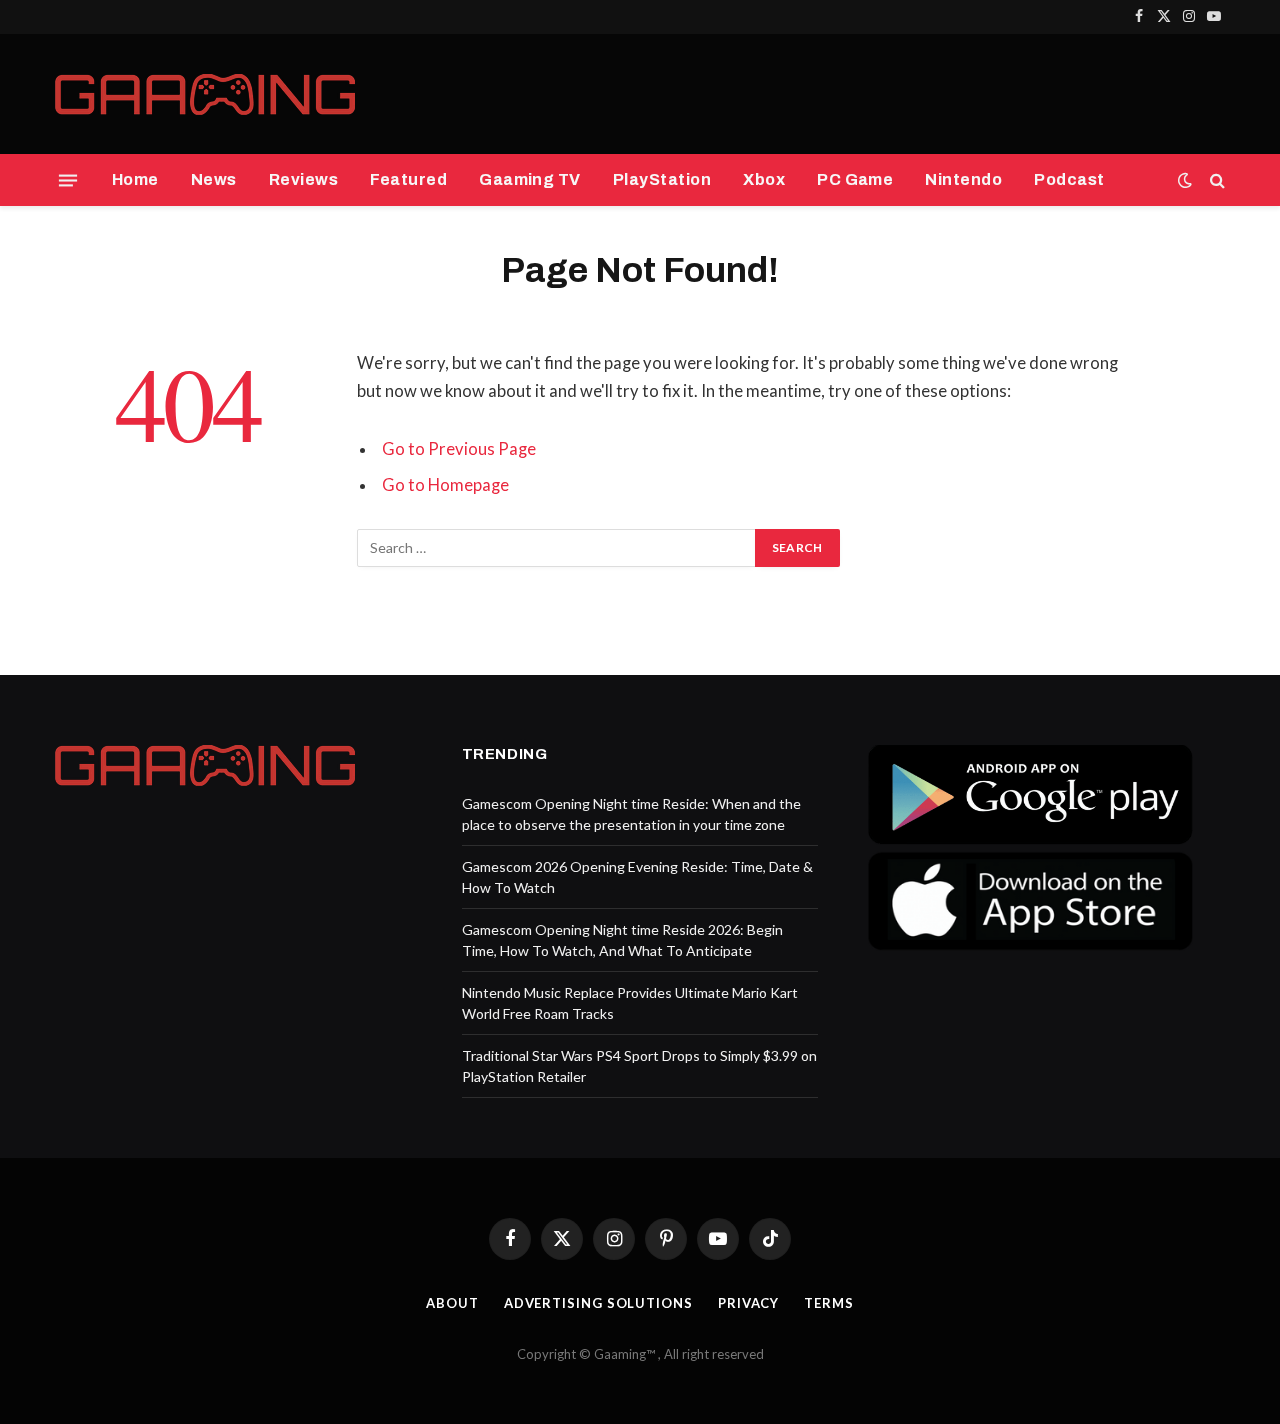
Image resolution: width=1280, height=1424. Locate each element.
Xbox (764, 179)
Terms (829, 1303)
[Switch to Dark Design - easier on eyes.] (1185, 180)
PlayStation (662, 179)
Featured (408, 179)
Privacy (748, 1303)
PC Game (855, 179)
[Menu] (68, 180)
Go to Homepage (445, 485)
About (452, 1303)
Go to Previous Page (459, 449)
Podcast (1069, 179)
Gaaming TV (530, 179)
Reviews (303, 179)
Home (135, 179)
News (214, 179)
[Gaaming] (205, 94)
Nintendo (963, 179)
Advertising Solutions (598, 1303)
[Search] (1215, 180)
